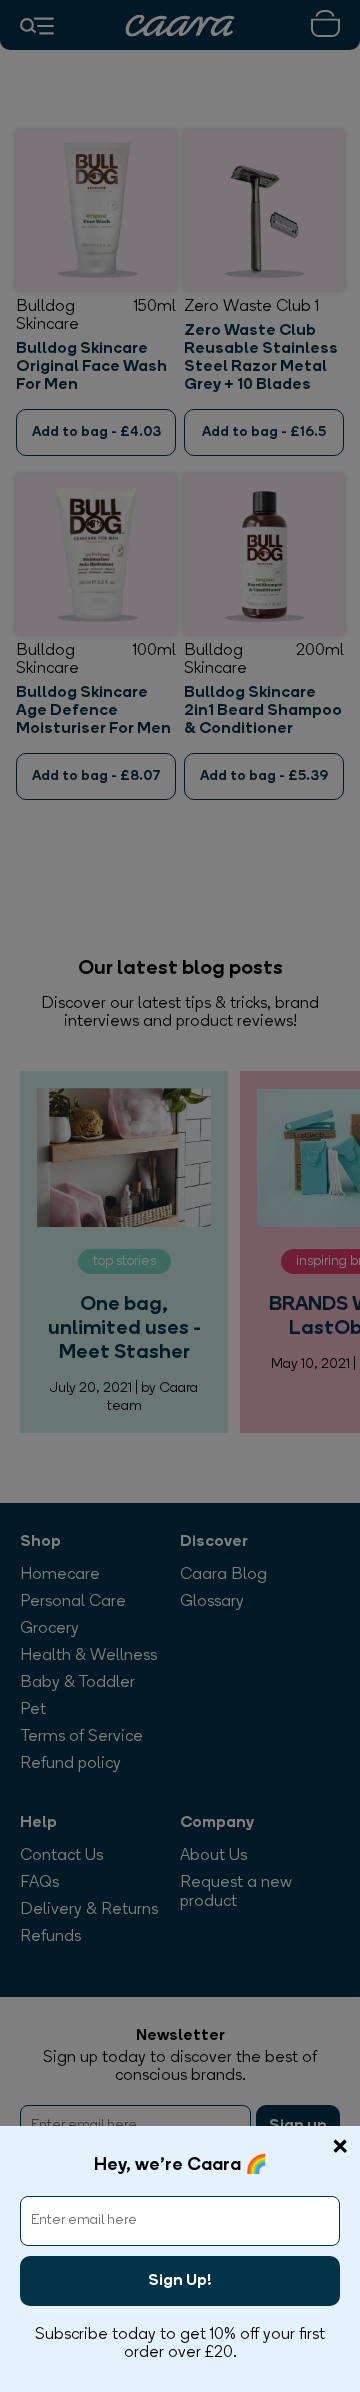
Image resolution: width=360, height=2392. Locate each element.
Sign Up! (180, 2281)
